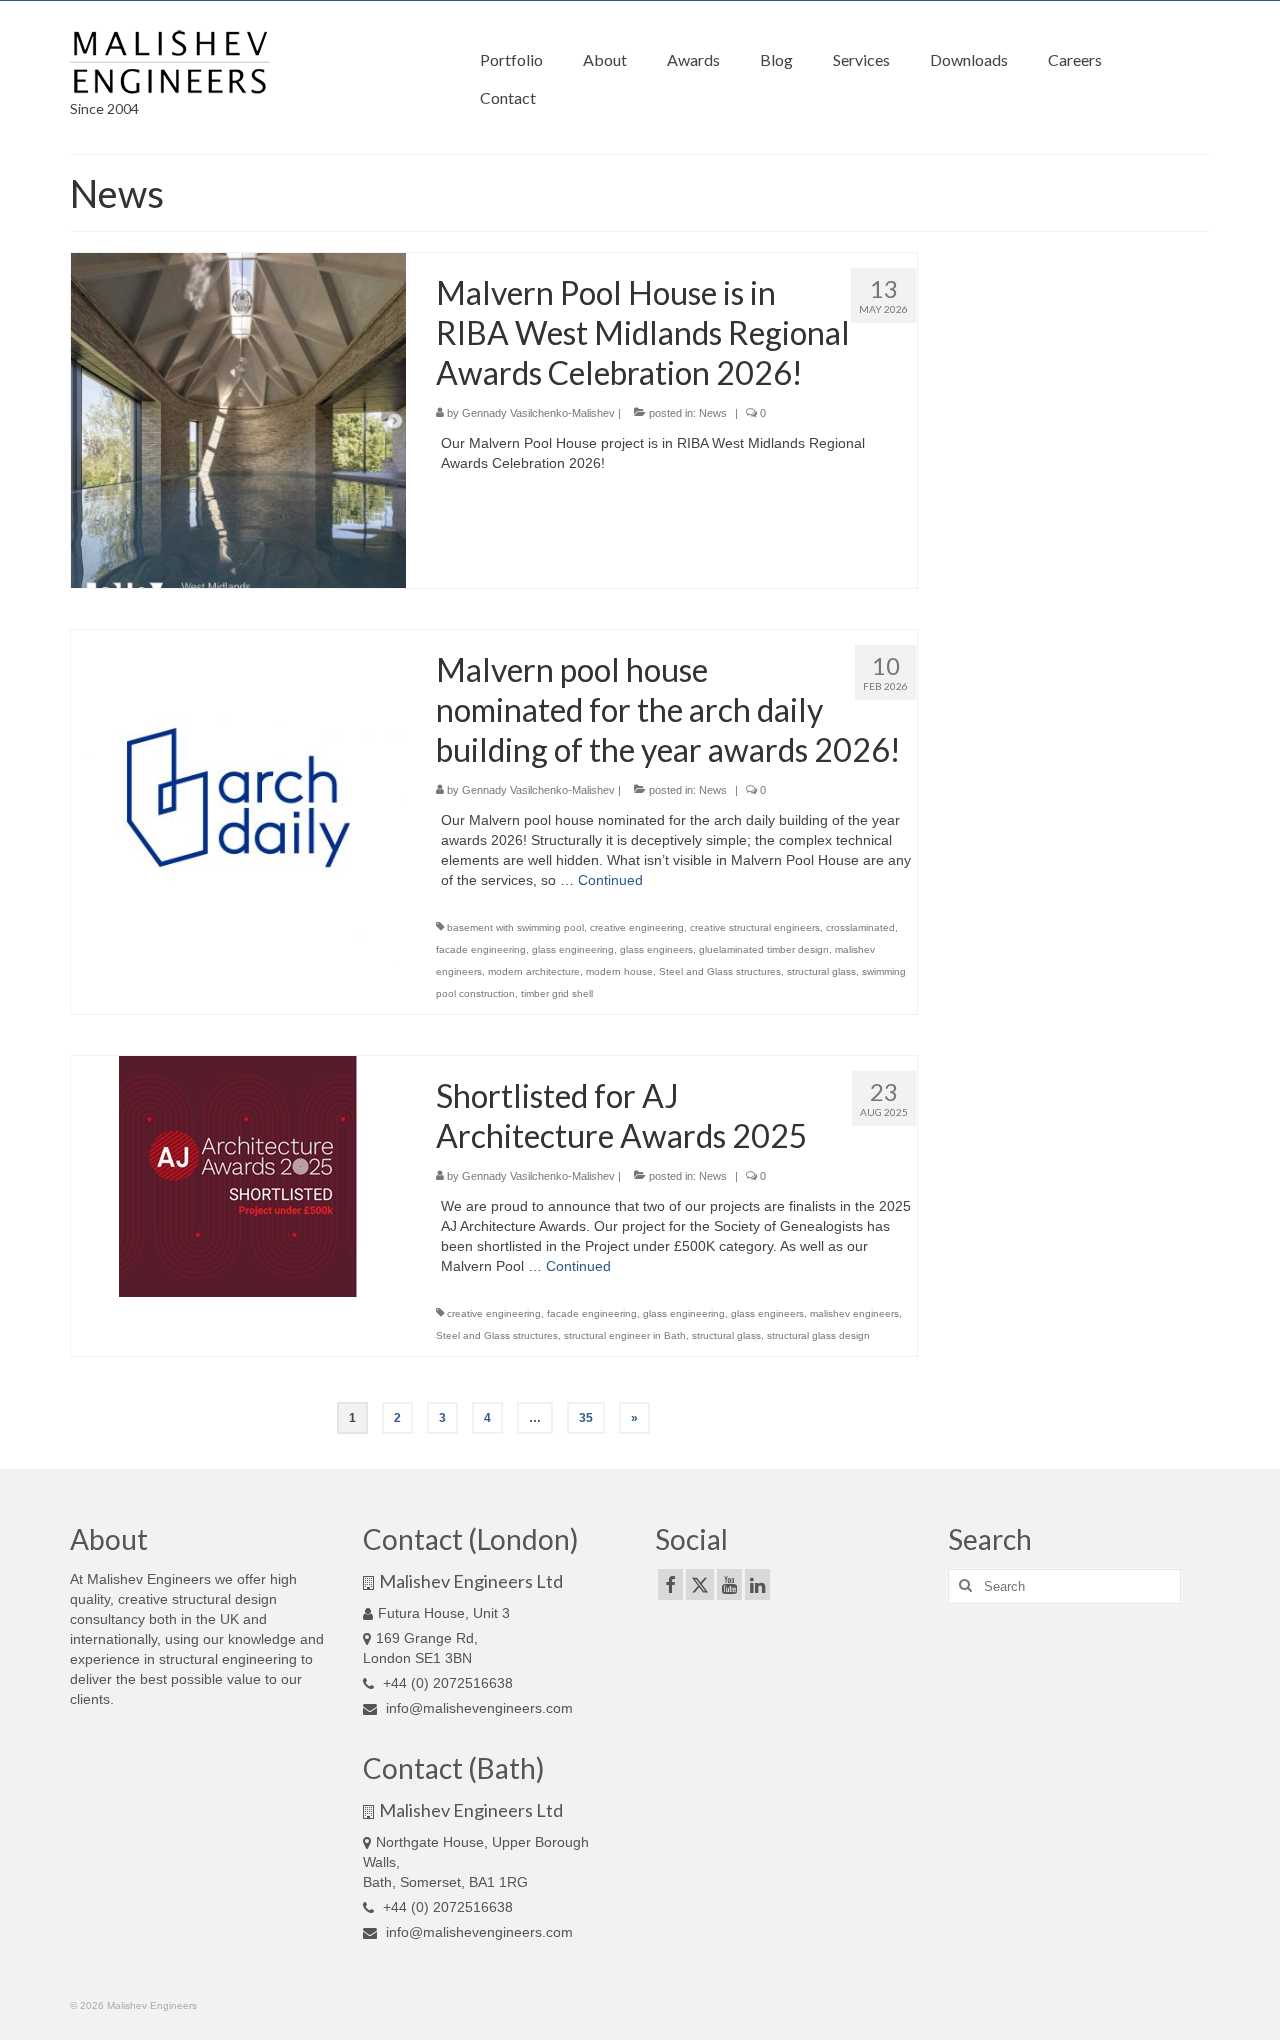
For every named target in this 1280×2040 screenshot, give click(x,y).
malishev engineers (854, 1313)
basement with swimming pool (515, 927)
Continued (610, 880)
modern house (619, 971)
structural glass (821, 971)
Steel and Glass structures (720, 971)
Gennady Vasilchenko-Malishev (538, 413)
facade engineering (481, 949)
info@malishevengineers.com (477, 1708)
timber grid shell (557, 993)
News (713, 413)
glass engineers (656, 949)
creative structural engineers (755, 927)
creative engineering (637, 927)
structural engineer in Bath (625, 1335)
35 (586, 1418)
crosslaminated (860, 927)
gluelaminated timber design (764, 949)
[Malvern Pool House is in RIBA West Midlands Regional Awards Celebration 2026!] (238, 419)
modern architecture (534, 971)
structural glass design (818, 1335)
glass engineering (573, 949)
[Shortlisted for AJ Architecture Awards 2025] (238, 1175)
